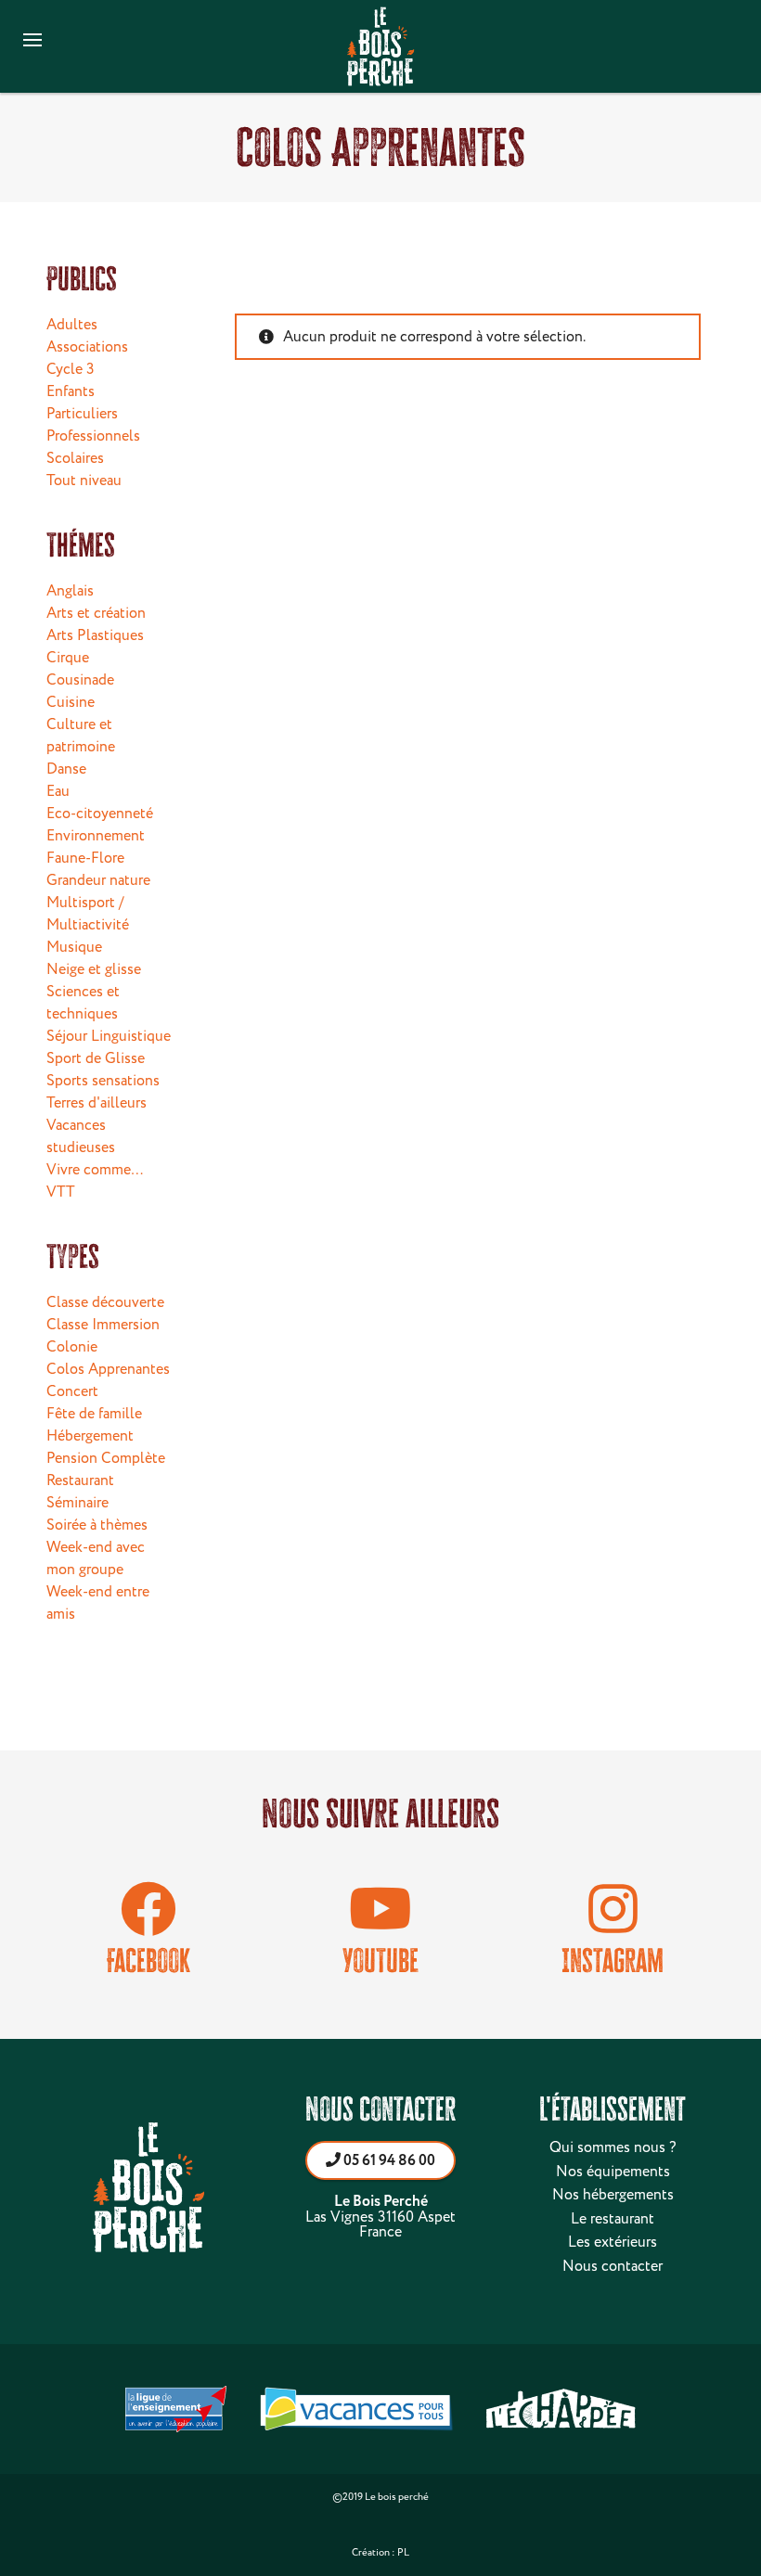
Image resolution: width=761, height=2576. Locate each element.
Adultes (72, 325)
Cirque (68, 658)
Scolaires (75, 458)
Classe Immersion (103, 1325)
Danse (66, 769)
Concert (72, 1391)
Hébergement (90, 1436)
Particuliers (82, 414)
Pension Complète (106, 1458)
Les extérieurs (613, 2242)
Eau (58, 791)
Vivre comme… (95, 1170)
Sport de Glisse (96, 1058)
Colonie (72, 1347)
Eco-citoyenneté (100, 814)
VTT (61, 1192)
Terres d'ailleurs (97, 1103)
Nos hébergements (613, 2195)
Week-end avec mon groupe (96, 1558)
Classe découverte (105, 1302)
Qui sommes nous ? (613, 2147)
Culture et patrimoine (81, 736)
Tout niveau (84, 481)
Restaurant (80, 1480)
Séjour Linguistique (109, 1036)
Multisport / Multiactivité (88, 914)
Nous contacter (613, 2266)
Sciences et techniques (83, 1003)
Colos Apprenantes (108, 1369)
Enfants (71, 391)
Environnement (96, 836)
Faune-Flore (85, 858)
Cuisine (71, 702)
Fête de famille (94, 1414)
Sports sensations (103, 1081)
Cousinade (80, 680)
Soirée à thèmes (97, 1525)
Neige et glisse (94, 969)
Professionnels (93, 436)
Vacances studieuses (81, 1136)
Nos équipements (613, 2172)
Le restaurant (613, 2219)
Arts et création (96, 613)
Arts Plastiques (95, 635)
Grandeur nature (98, 880)
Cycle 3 (71, 369)
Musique (74, 947)
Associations (87, 347)
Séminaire (77, 1503)
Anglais (70, 591)
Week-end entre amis (98, 1603)
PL (403, 2552)
